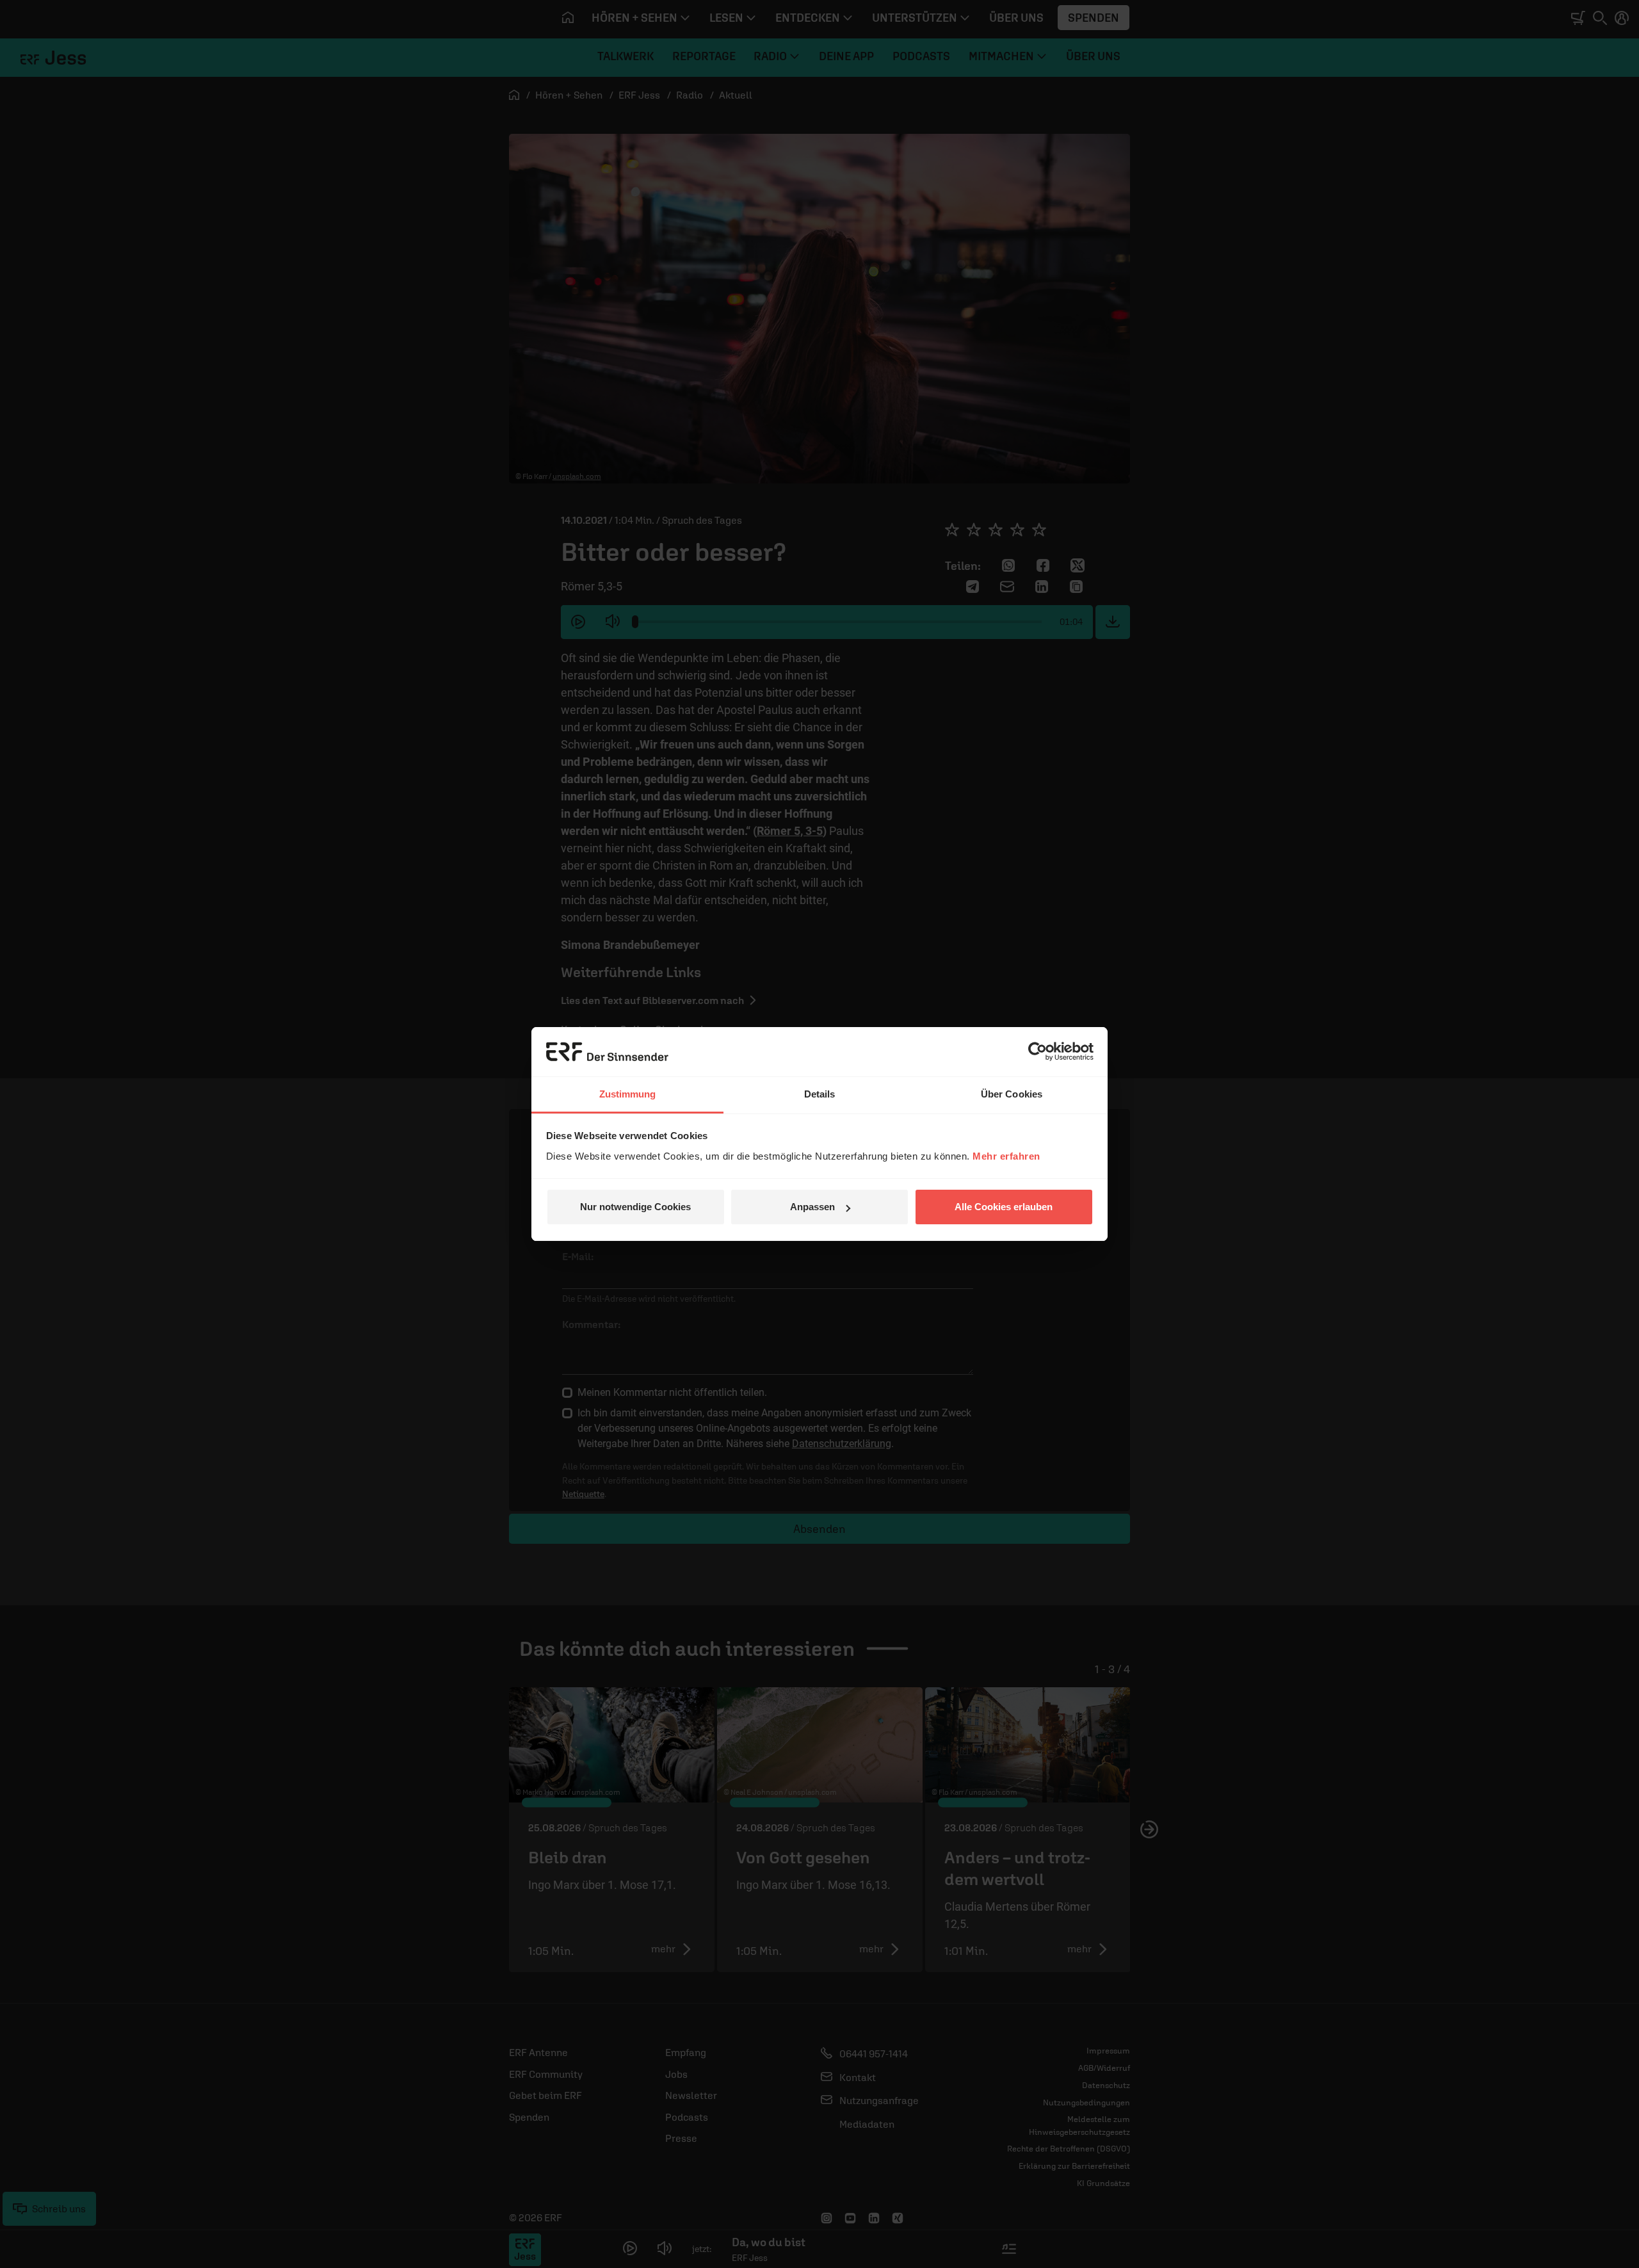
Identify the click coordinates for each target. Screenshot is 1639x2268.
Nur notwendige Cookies (635, 1207)
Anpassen (812, 1207)
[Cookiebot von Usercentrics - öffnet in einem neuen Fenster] (1037, 1051)
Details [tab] (820, 1094)
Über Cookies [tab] (1012, 1094)
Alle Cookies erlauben (1004, 1207)
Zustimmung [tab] (628, 1094)
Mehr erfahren (1006, 1156)
